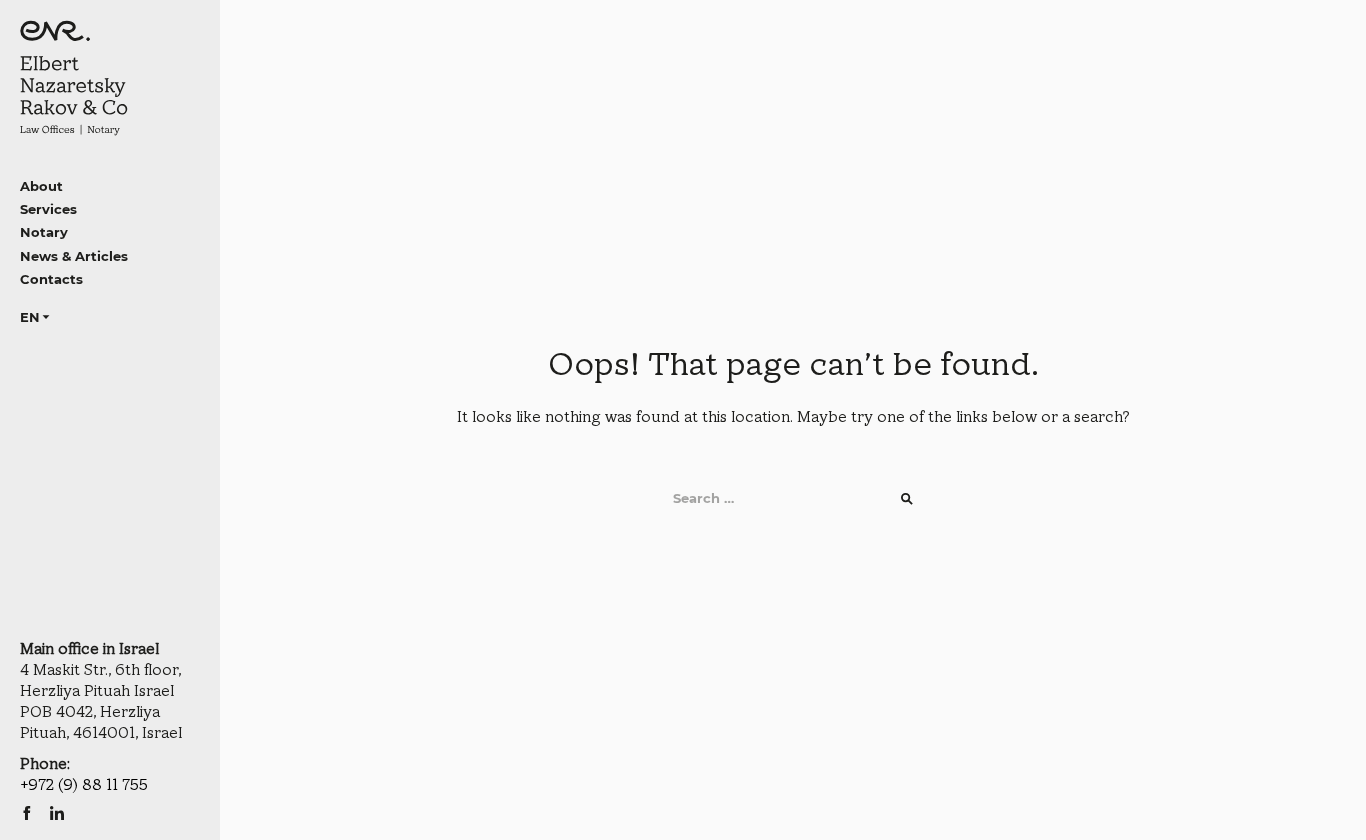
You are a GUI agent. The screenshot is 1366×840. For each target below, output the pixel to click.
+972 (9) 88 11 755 (84, 785)
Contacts (51, 279)
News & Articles (74, 256)
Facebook (27, 813)
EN (30, 317)
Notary (44, 232)
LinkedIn (57, 813)
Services (48, 209)
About (41, 186)
